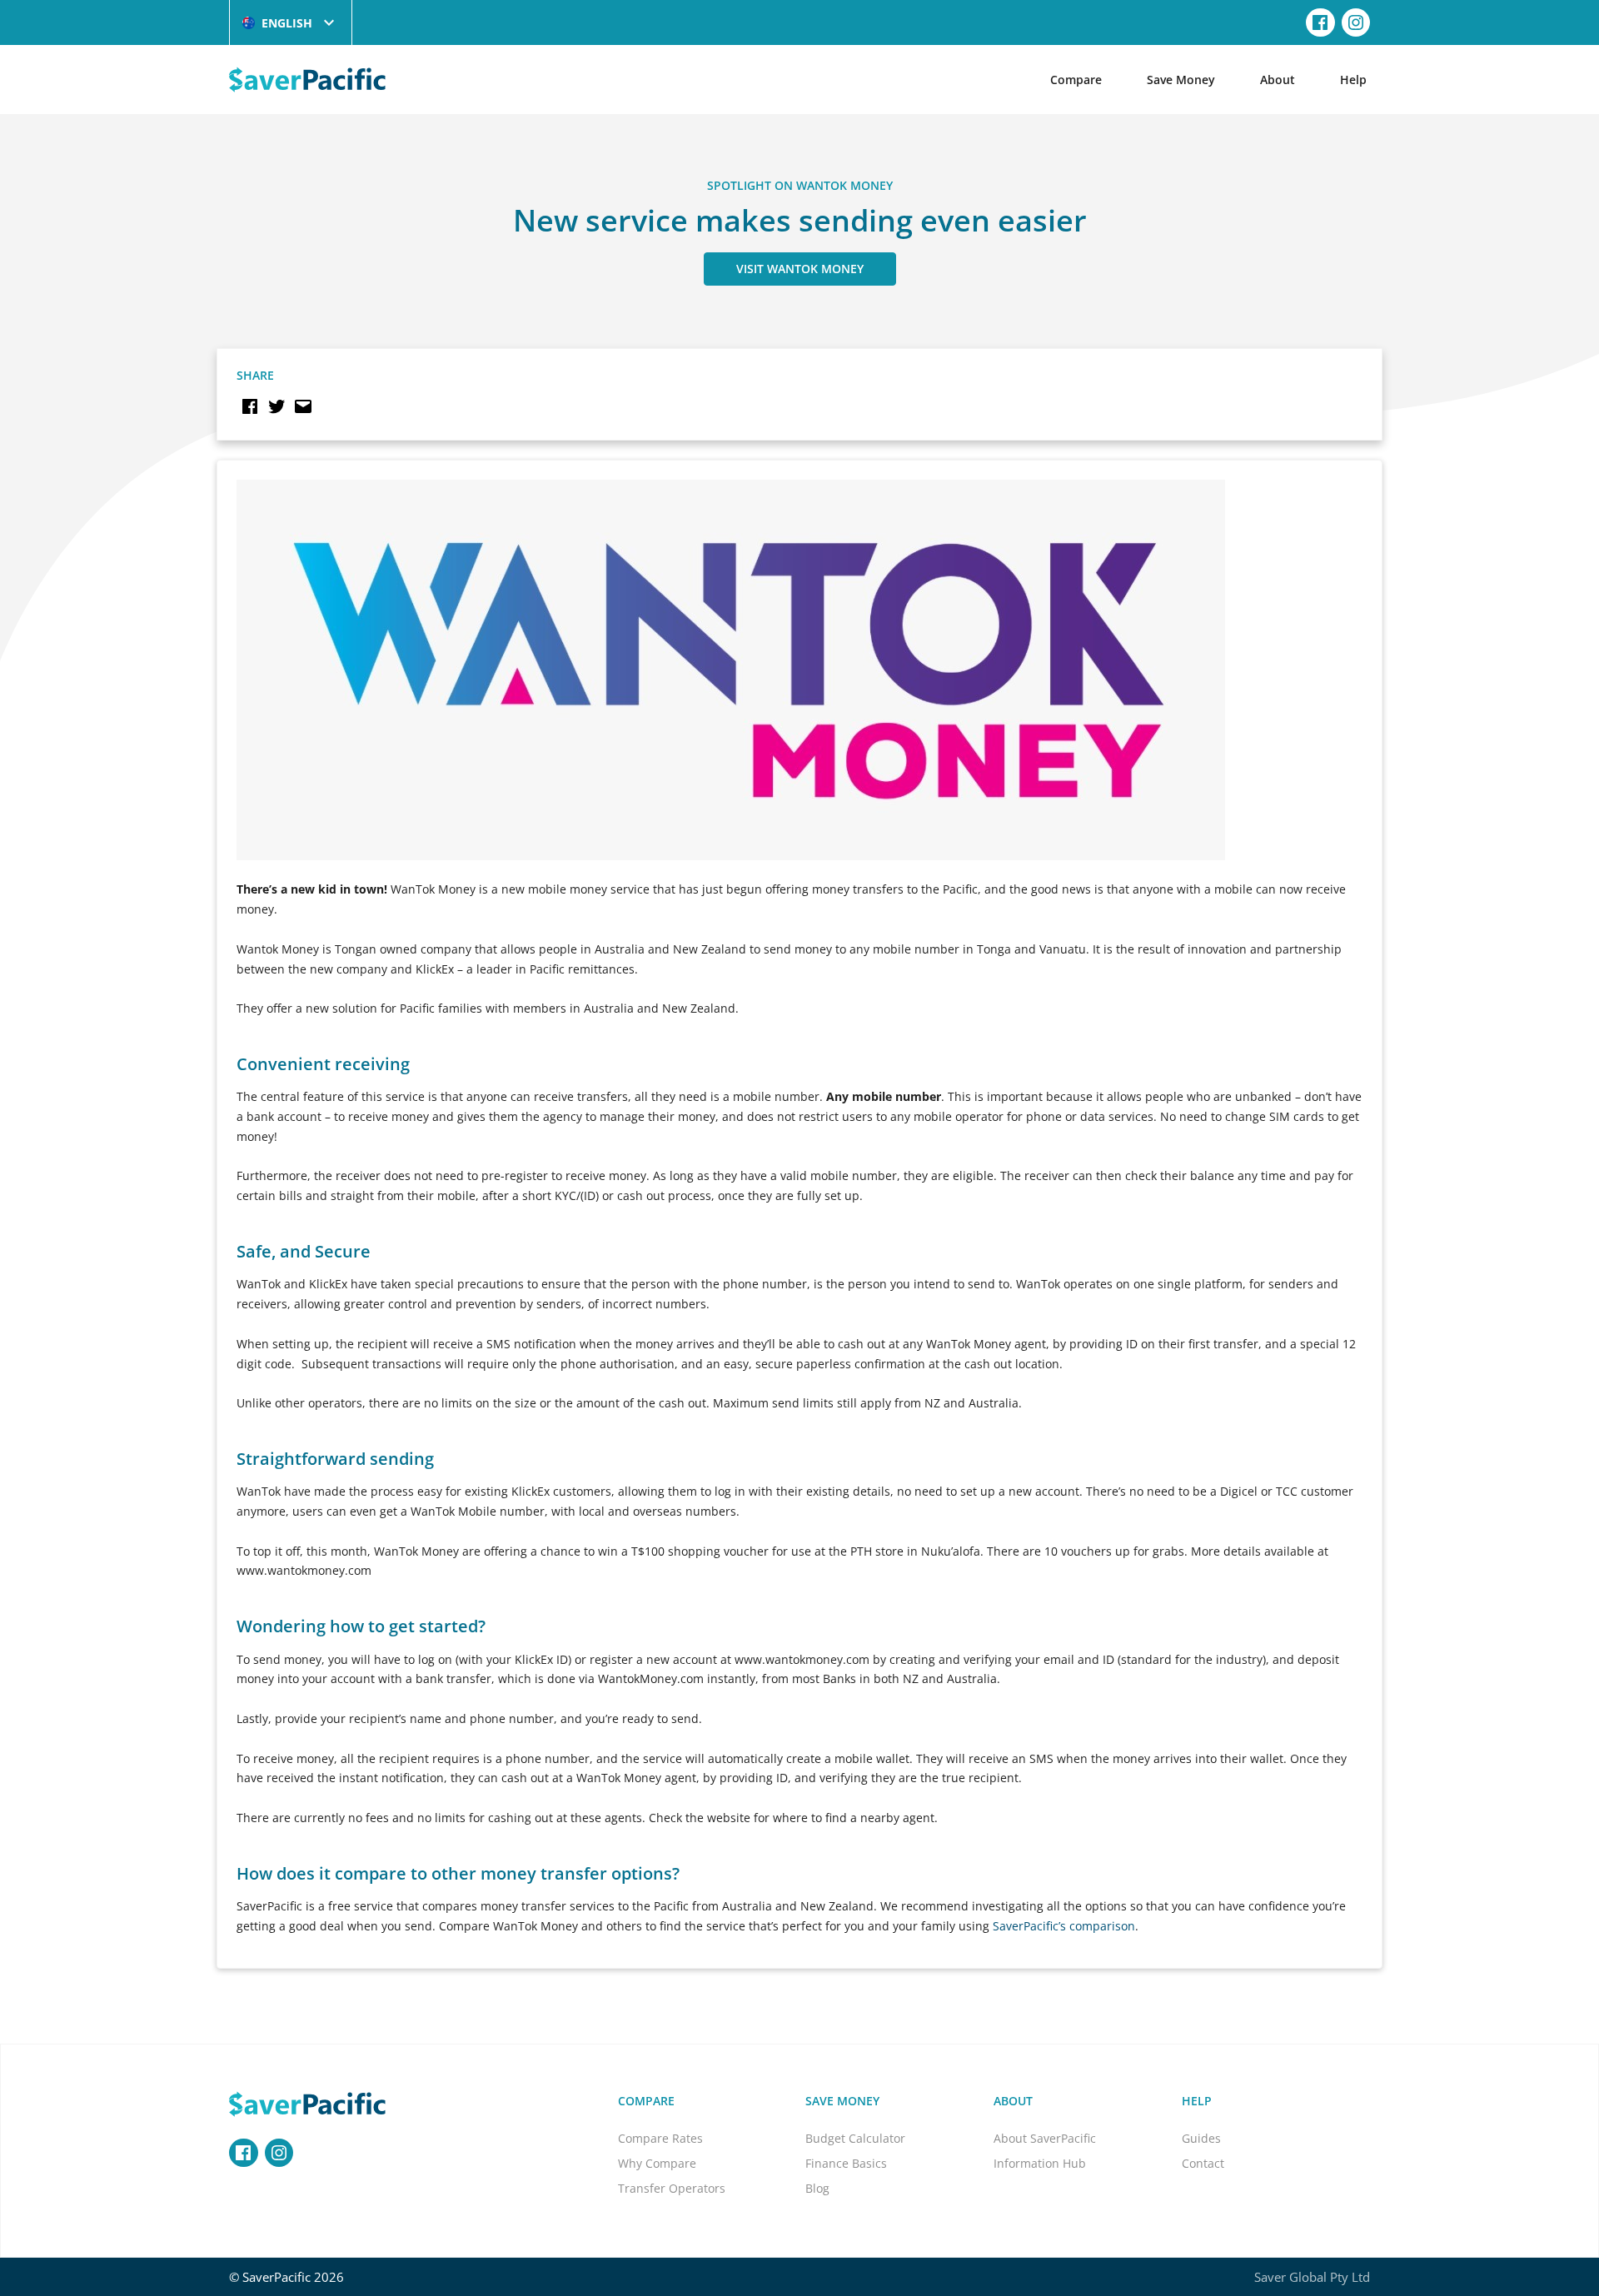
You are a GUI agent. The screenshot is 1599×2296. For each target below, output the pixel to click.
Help (1353, 80)
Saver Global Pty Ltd (1312, 2277)
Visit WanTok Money (800, 269)
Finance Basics (846, 2163)
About (1278, 80)
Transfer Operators (672, 2188)
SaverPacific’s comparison (1064, 1926)
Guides (1201, 2138)
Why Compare (657, 2163)
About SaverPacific (1045, 2138)
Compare (1076, 80)
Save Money (1181, 80)
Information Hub (1040, 2163)
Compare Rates (660, 2138)
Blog (817, 2188)
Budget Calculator (855, 2138)
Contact (1203, 2163)
